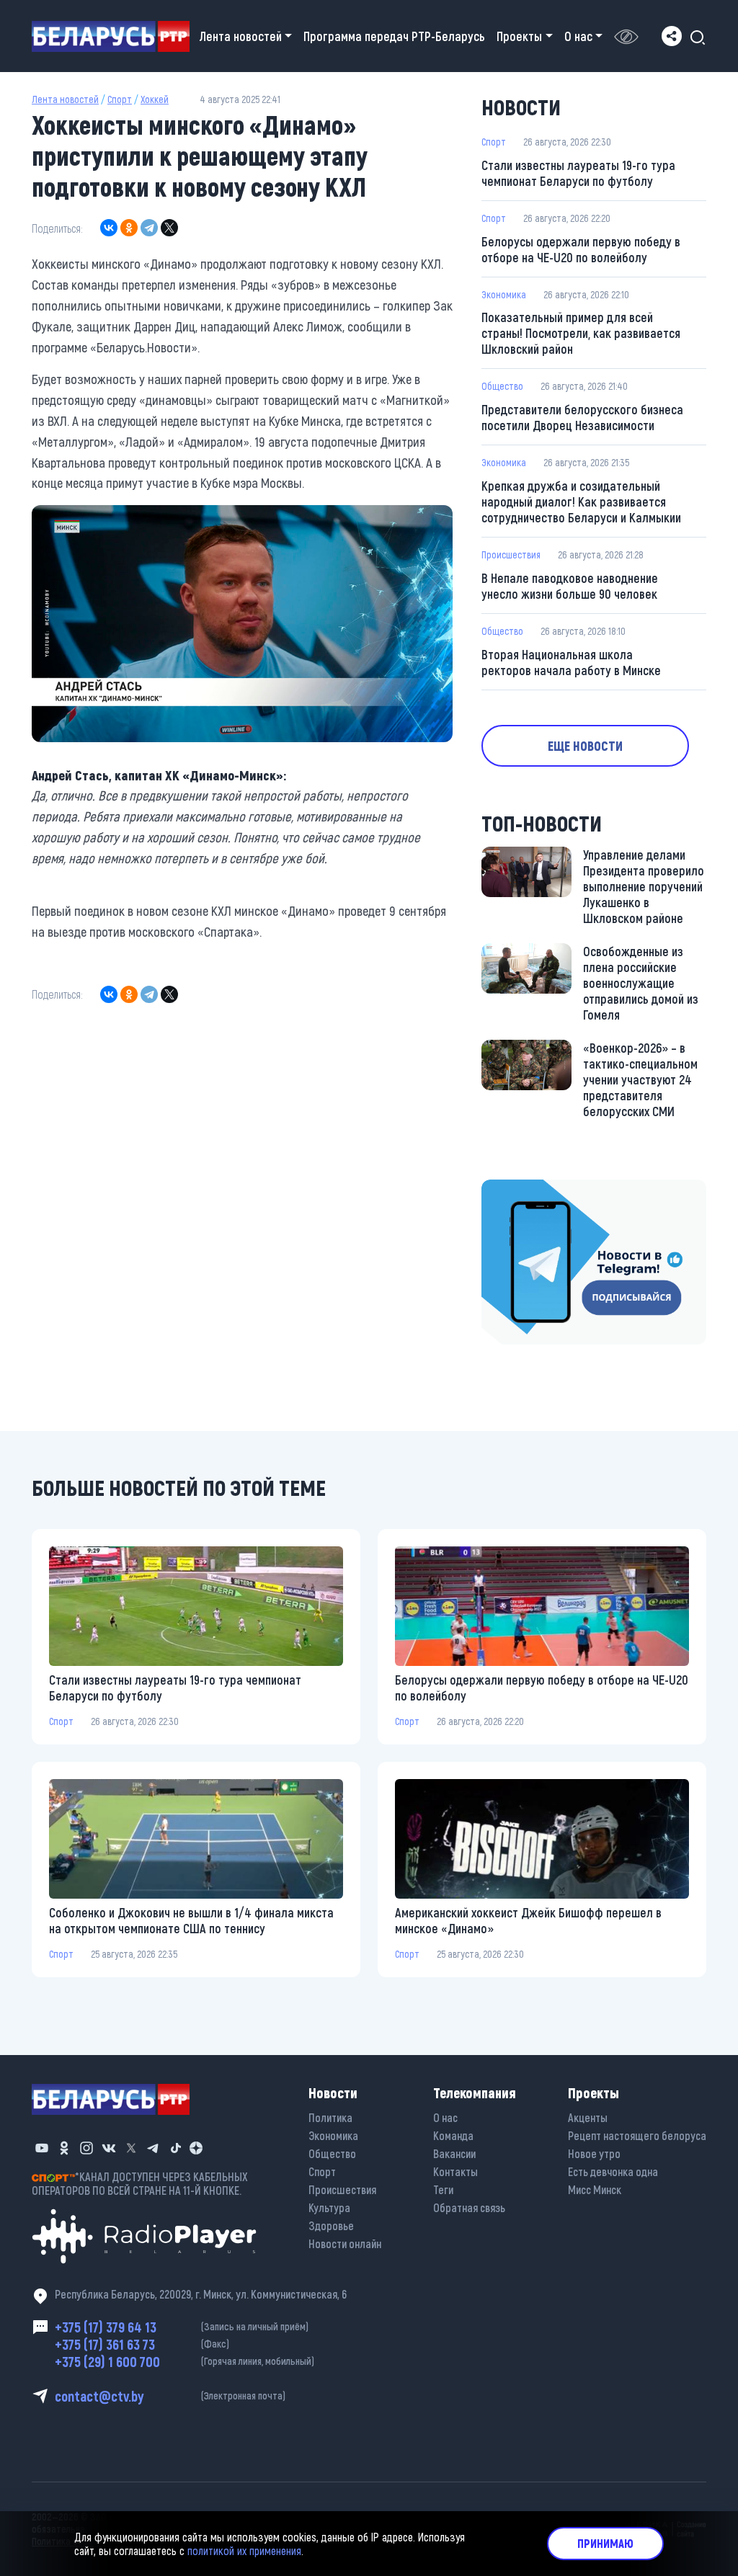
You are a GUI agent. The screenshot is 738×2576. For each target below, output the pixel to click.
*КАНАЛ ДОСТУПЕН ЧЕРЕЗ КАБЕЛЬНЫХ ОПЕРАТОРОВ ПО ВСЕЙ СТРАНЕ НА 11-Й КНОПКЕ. (140, 2183)
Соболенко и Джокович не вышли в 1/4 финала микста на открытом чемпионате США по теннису (191, 1920)
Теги (443, 2189)
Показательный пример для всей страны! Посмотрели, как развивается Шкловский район (581, 333)
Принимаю (605, 2543)
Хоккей (155, 99)
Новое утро (594, 2153)
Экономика (504, 294)
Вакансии (454, 2153)
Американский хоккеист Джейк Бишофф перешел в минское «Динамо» (528, 1920)
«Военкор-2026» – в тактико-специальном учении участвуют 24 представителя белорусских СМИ (640, 1079)
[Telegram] (149, 228)
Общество (502, 386)
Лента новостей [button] (241, 36)
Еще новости (585, 746)
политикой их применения (244, 2550)
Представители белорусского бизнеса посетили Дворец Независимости (582, 417)
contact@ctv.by (170, 2396)
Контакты (455, 2171)
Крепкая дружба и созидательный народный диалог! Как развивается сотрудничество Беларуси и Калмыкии (581, 502)
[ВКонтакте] (109, 228)
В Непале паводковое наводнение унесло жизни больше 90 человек (570, 586)
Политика (330, 2117)
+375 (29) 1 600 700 (184, 2361)
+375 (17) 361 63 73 (142, 2344)
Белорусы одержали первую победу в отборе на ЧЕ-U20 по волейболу (581, 249)
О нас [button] (578, 36)
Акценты (588, 2117)
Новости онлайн (345, 2243)
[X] (169, 228)
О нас (445, 2117)
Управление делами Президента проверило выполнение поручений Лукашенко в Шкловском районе (644, 886)
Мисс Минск (595, 2189)
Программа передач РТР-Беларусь (394, 36)
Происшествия (511, 554)
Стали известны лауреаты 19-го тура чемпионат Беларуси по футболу (578, 173)
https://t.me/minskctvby (542, 1190)
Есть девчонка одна (613, 2171)
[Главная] (116, 36)
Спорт (120, 99)
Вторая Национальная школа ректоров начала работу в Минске (571, 662)
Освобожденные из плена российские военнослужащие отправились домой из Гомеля (641, 983)
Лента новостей (65, 99)
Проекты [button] (519, 36)
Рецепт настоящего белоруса (637, 2135)
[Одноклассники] (129, 228)
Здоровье (331, 2225)
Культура (329, 2207)
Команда (453, 2135)
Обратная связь (469, 2207)
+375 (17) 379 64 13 (182, 2327)
